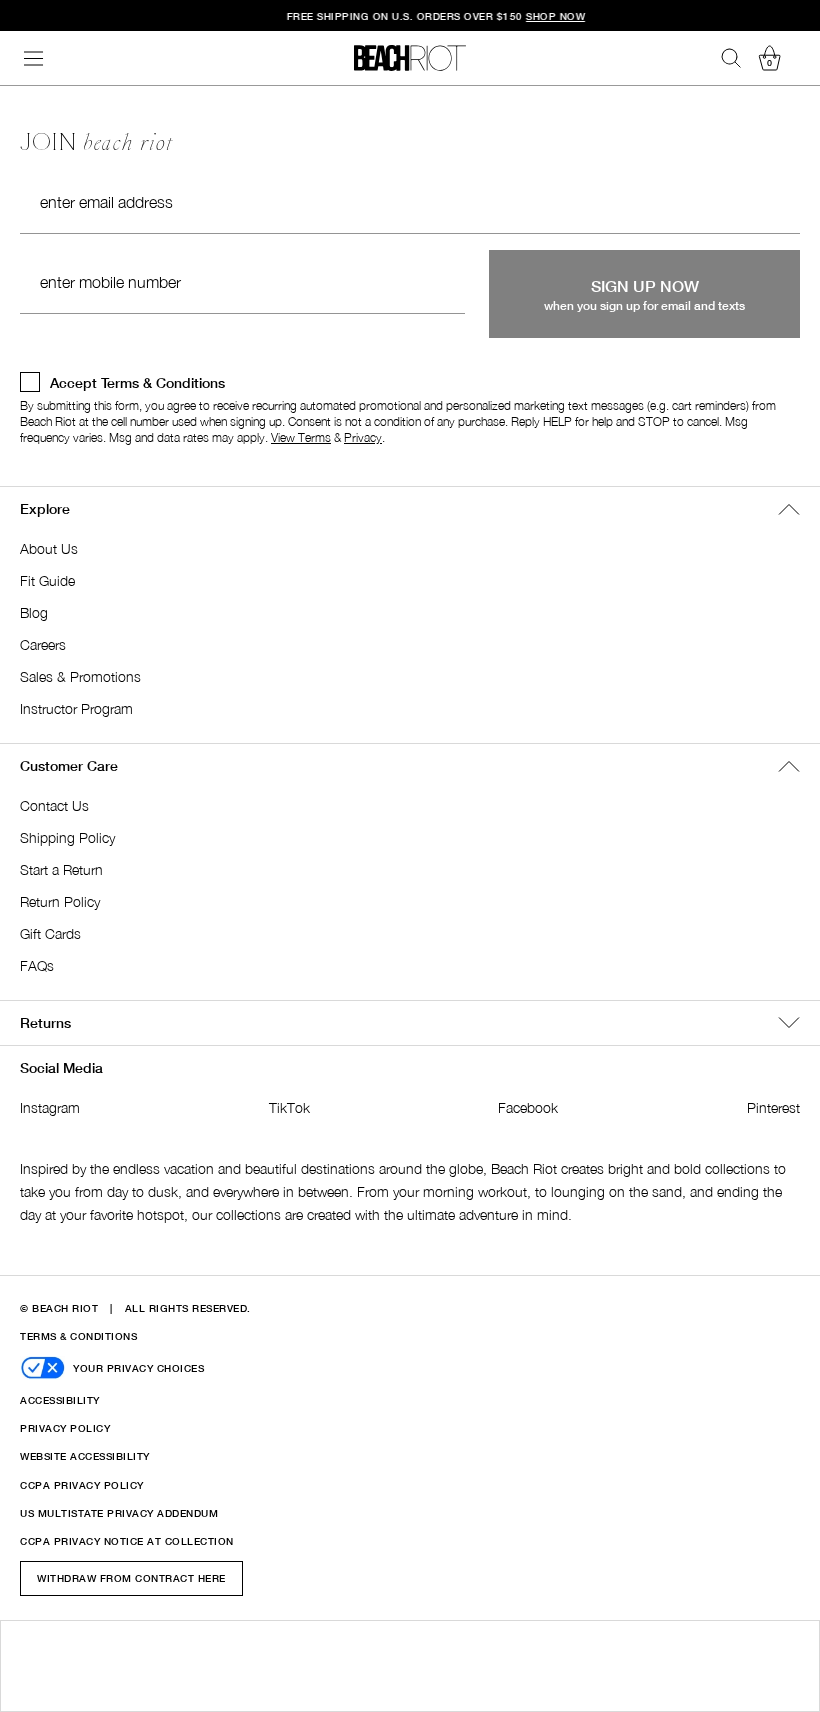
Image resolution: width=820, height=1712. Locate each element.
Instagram (50, 1107)
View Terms (301, 437)
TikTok (289, 1107)
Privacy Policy (65, 1428)
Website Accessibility (85, 1456)
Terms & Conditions (78, 1336)
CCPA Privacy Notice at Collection (127, 1541)
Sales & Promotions (80, 676)
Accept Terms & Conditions (137, 382)
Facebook (528, 1107)
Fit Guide (47, 580)
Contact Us (54, 805)
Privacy (363, 437)
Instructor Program (76, 708)
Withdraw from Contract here (131, 1578)
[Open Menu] (34, 58)
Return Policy (60, 901)
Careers (43, 644)
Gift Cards (50, 933)
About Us (49, 548)
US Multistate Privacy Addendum (119, 1513)
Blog (34, 612)
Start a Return (61, 869)
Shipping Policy (67, 837)
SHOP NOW (529, 16)
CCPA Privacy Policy (82, 1485)
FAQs (37, 965)
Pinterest (773, 1107)
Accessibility (60, 1400)
